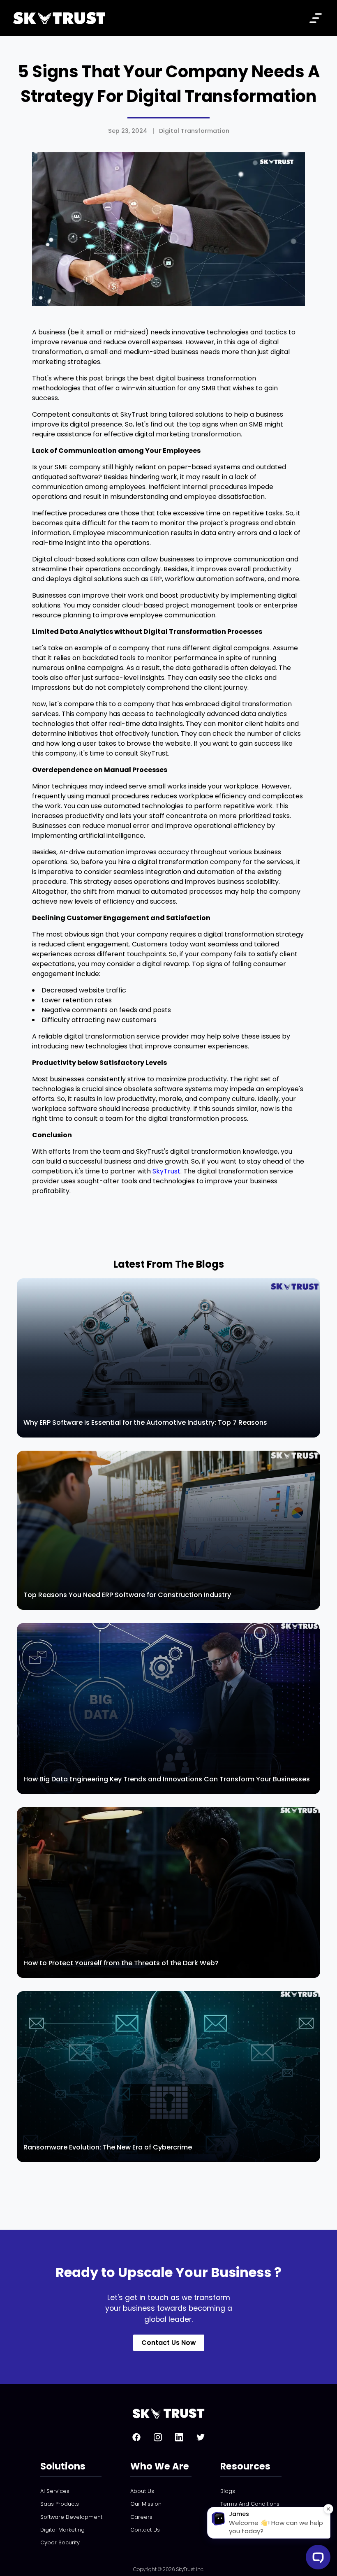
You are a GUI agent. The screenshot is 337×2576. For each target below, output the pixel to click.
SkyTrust (166, 1171)
